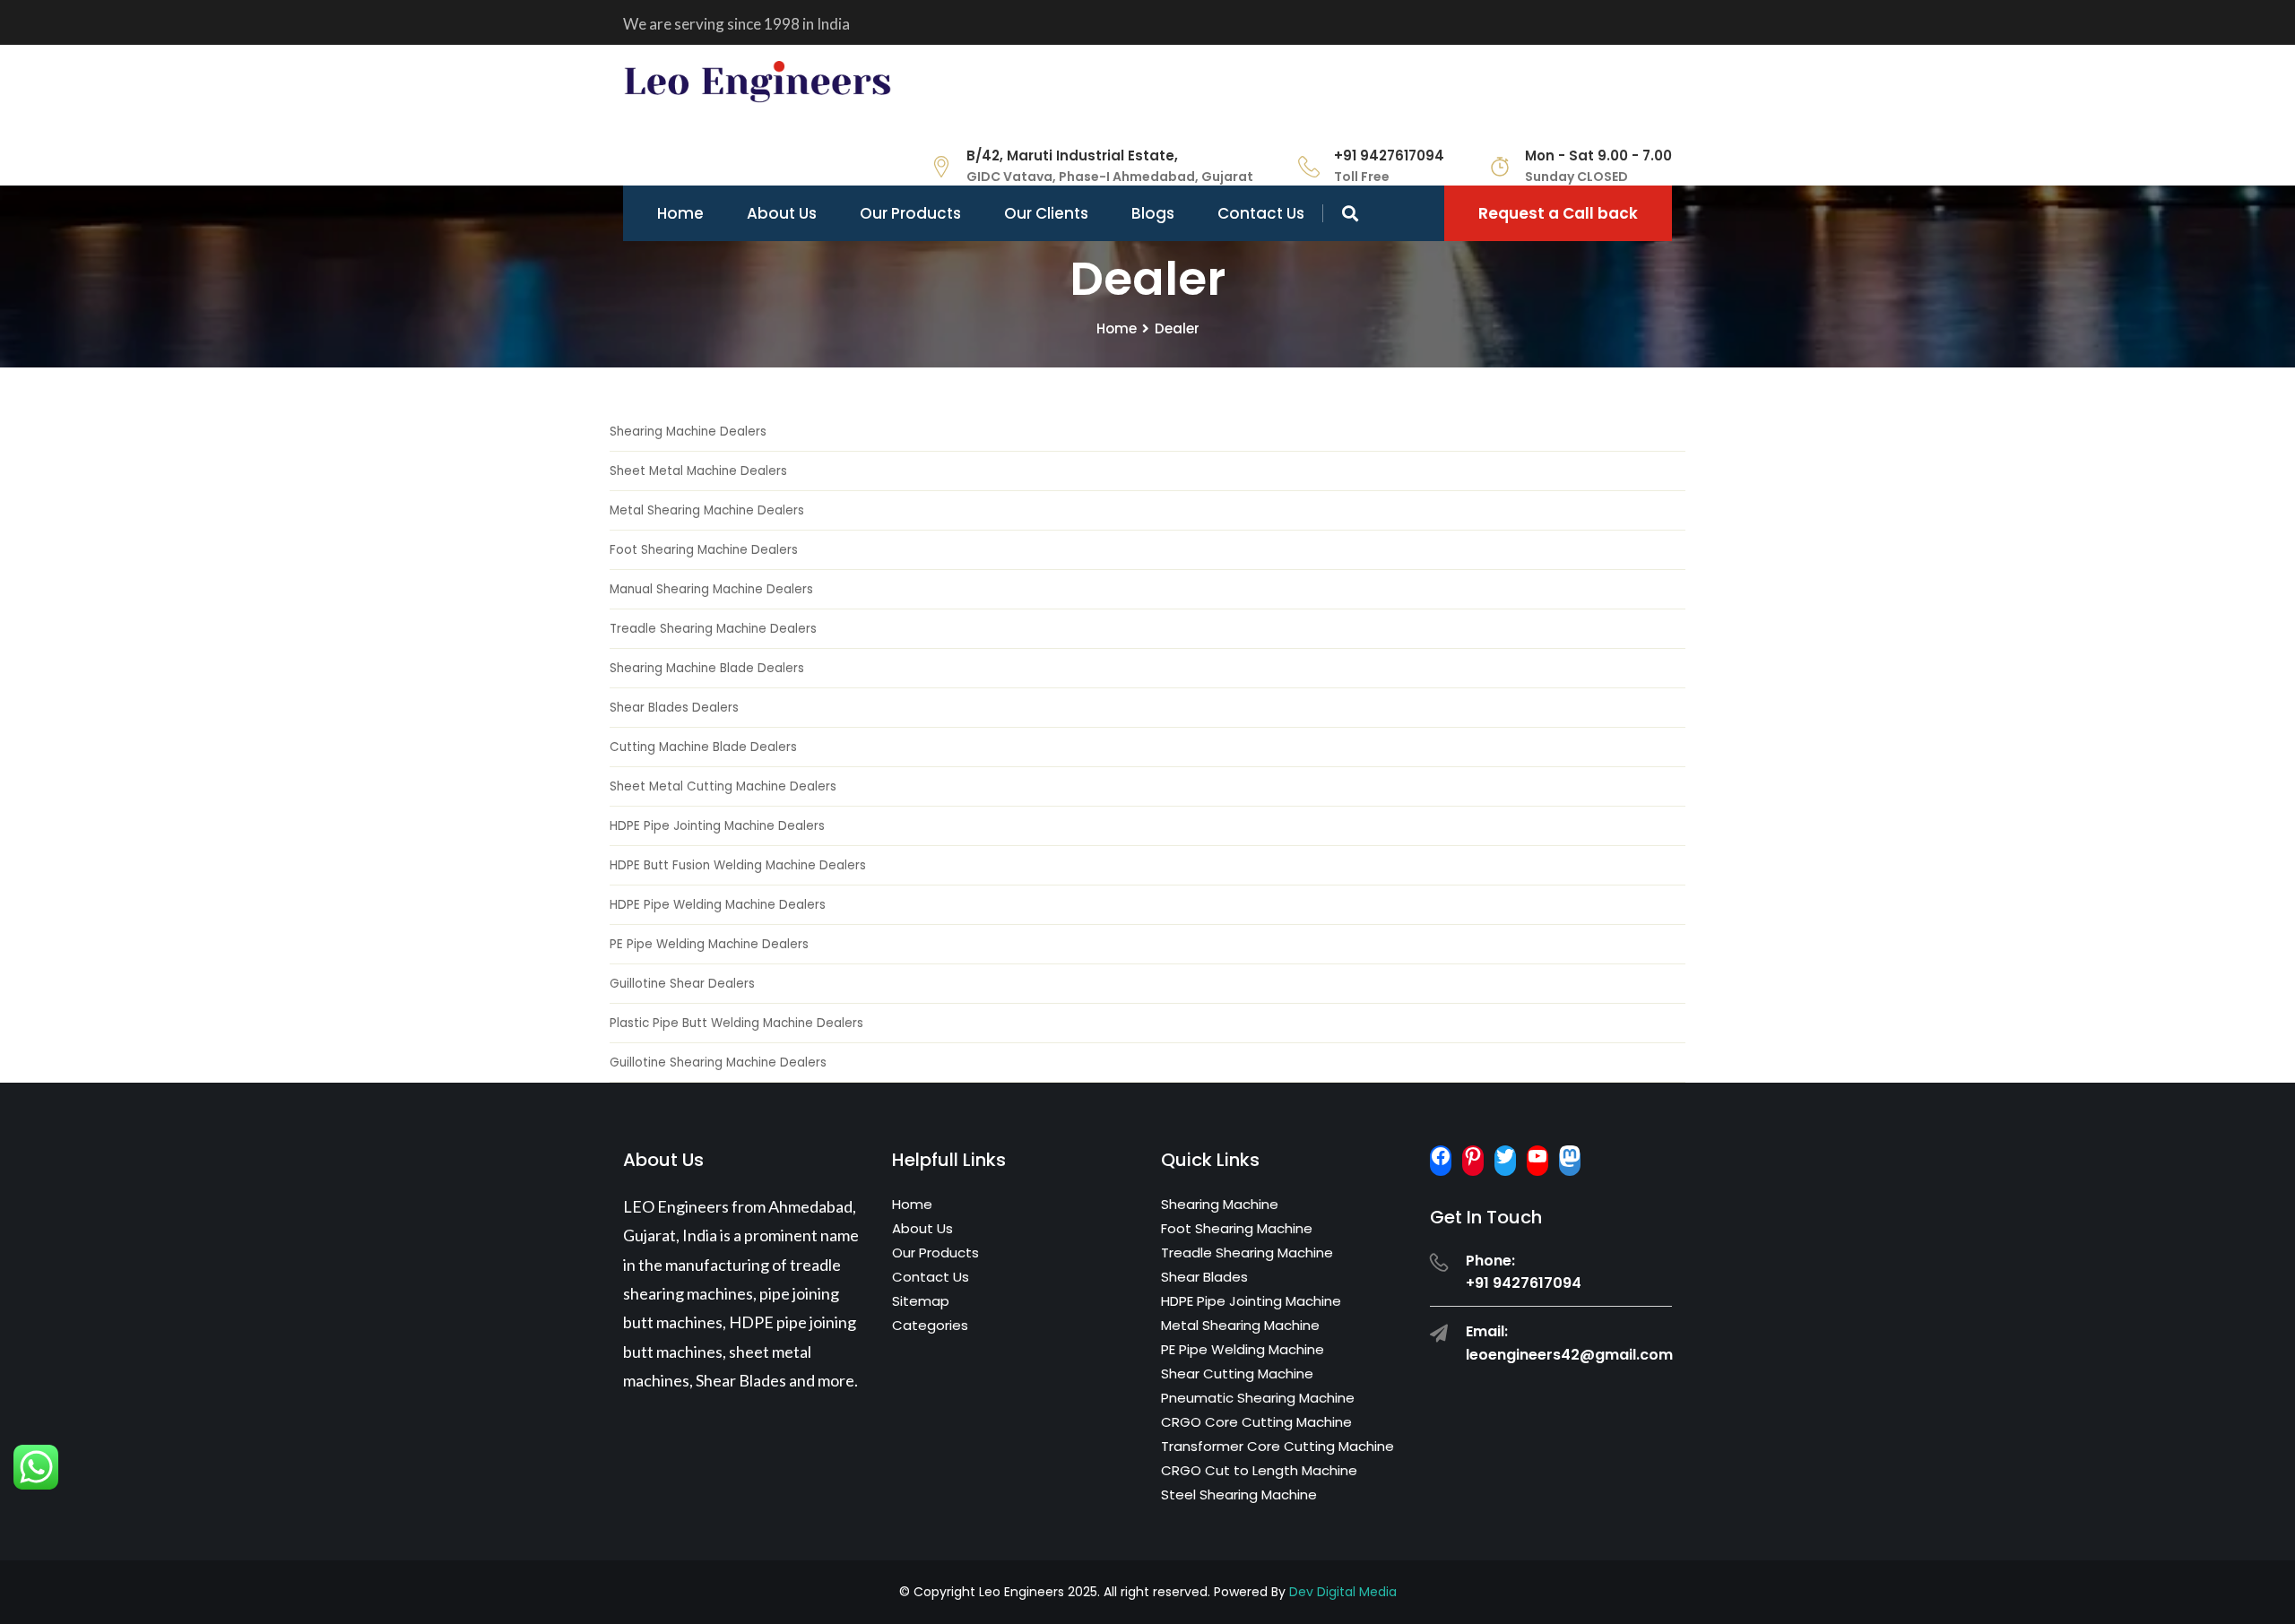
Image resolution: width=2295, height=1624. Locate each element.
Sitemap (921, 1301)
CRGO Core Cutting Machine (1256, 1422)
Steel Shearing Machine (1239, 1494)
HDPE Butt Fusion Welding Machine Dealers (738, 865)
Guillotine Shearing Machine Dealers (718, 1063)
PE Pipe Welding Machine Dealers (709, 944)
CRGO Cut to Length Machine (1259, 1470)
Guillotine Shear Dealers (682, 984)
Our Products (910, 213)
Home (680, 213)
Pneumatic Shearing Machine (1258, 1398)
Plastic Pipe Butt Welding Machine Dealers (736, 1023)
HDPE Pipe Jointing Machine (1251, 1301)
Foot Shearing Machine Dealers (704, 550)
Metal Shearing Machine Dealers (707, 510)
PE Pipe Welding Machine (1243, 1349)
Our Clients (1046, 213)
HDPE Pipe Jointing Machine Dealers (717, 826)
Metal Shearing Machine (1240, 1325)
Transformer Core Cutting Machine (1277, 1446)
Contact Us (1261, 213)
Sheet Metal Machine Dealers (698, 471)
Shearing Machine (1220, 1204)
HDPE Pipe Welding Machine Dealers (718, 905)
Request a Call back (1558, 213)
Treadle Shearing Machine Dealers (713, 629)
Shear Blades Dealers (674, 708)
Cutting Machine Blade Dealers (703, 747)
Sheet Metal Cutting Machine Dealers (723, 786)
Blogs (1153, 213)
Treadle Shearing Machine (1247, 1253)
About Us (782, 213)
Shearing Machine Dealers (688, 432)
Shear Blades (1204, 1277)
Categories (930, 1325)
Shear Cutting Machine (1237, 1373)
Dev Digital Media (1343, 1592)
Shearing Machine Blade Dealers (707, 668)
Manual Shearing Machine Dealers (711, 589)
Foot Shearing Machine (1237, 1228)
